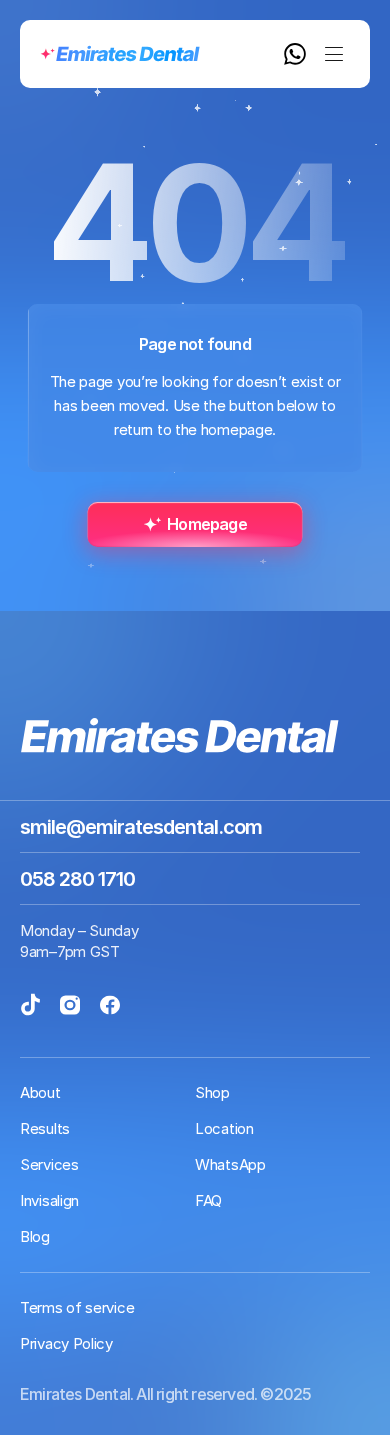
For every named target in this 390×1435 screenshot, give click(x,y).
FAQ (208, 1200)
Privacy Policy (66, 1343)
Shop (212, 1092)
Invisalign (49, 1200)
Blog (35, 1236)
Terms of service (77, 1307)
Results (45, 1128)
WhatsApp (230, 1164)
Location (224, 1128)
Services (49, 1164)
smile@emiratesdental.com (141, 827)
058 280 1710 (77, 879)
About (40, 1092)
